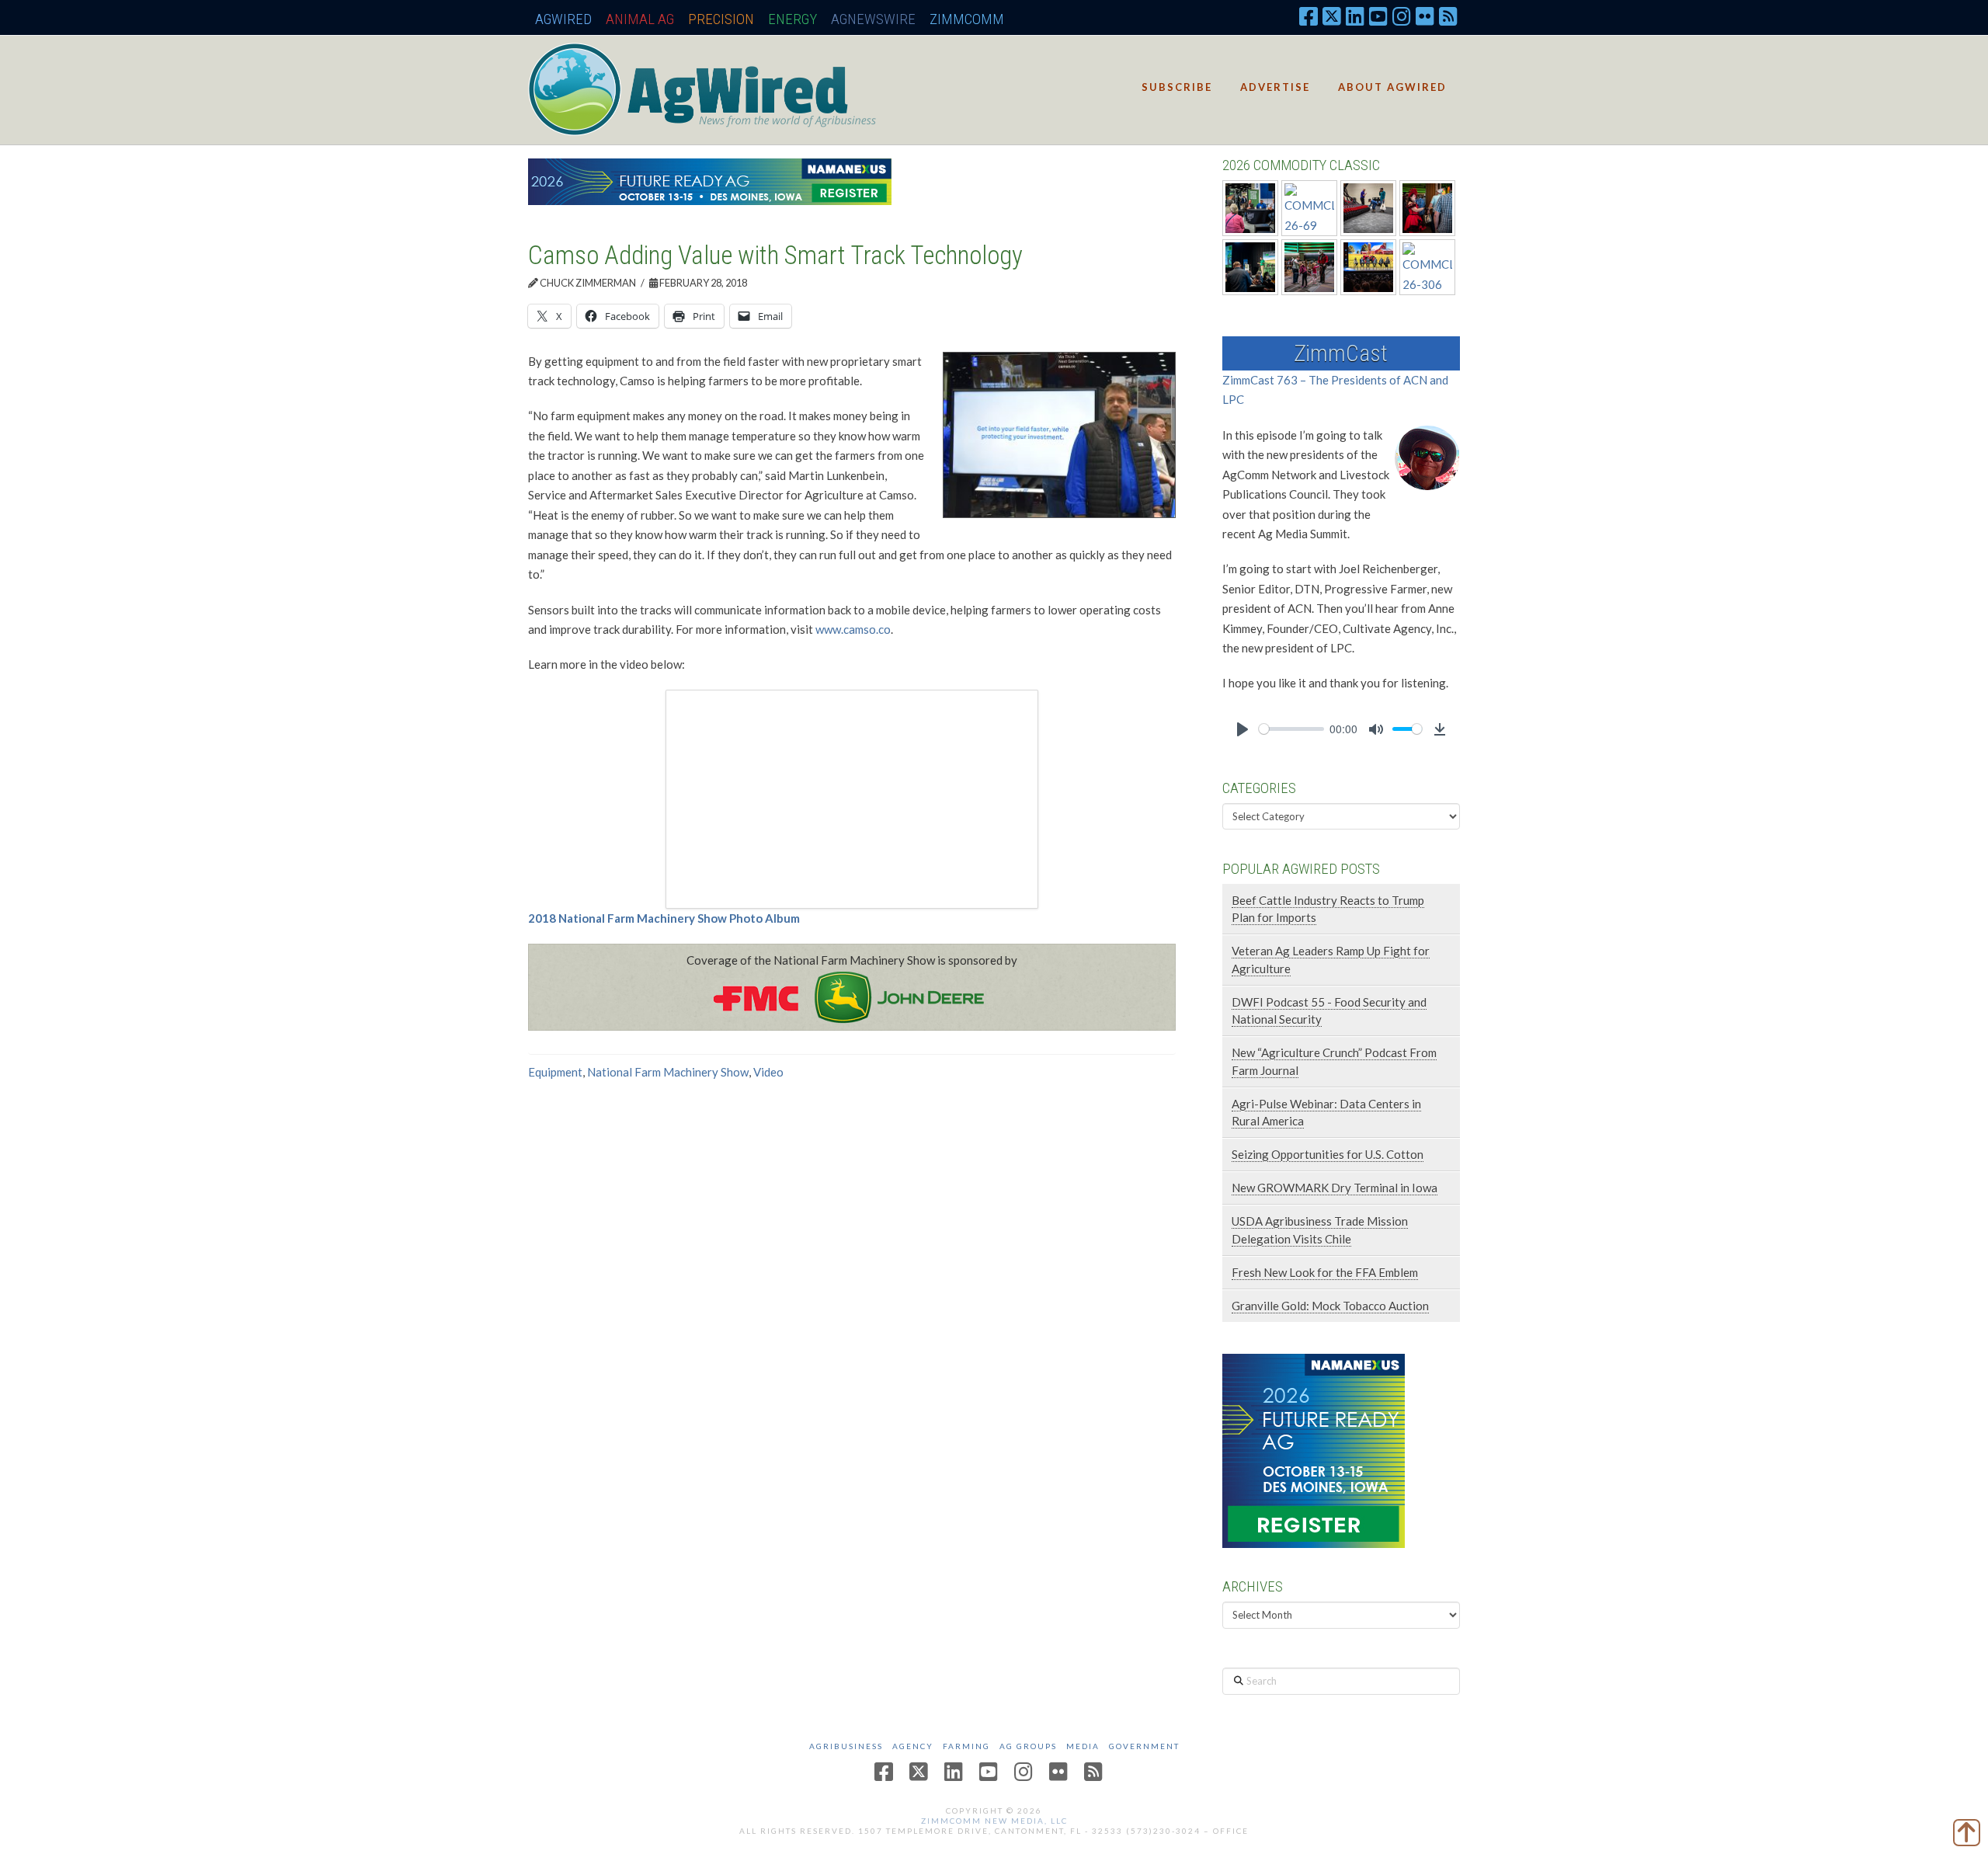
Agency (913, 1746)
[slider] (1291, 729)
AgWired (563, 19)
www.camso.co (853, 629)
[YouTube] (1378, 16)
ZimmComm (967, 19)
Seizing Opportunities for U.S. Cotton (1328, 1154)
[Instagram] (1402, 16)
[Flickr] (1425, 16)
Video (768, 1072)
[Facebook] (1309, 16)
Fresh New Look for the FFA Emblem (1325, 1272)
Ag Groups (1028, 1746)
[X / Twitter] (1332, 16)
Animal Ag (640, 19)
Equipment (555, 1072)
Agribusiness (846, 1746)
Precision (721, 19)
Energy (792, 19)
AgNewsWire (873, 19)
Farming (966, 1746)
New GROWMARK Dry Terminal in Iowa (1335, 1188)
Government (1144, 1746)
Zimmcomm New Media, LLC (994, 1821)
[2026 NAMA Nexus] (710, 180)
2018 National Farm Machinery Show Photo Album (664, 918)
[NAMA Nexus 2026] (1314, 1449)
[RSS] (1448, 16)
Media (1083, 1746)
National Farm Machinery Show (668, 1072)
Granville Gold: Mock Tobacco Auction (1330, 1306)
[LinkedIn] (1355, 16)
